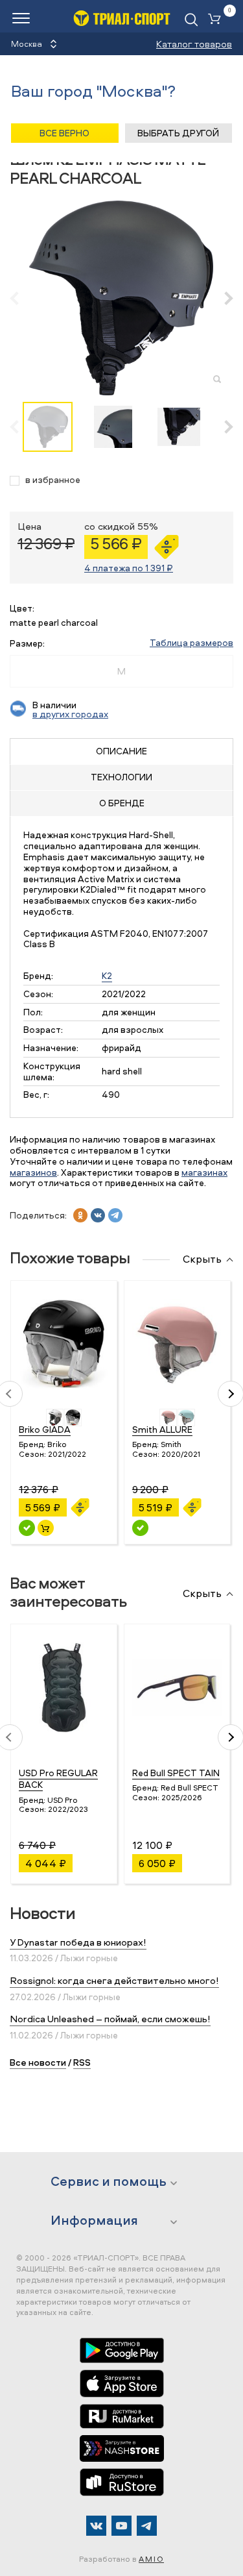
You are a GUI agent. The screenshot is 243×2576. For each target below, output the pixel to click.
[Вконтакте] (96, 2526)
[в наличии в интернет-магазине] (46, 1528)
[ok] (80, 1215)
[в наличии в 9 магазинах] (27, 1528)
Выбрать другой (178, 133)
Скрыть (202, 1259)
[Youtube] (121, 2526)
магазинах (204, 1172)
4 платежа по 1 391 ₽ (129, 568)
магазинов (33, 1172)
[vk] (98, 1215)
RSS (82, 2062)
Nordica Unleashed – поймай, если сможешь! (110, 2019)
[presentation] (21, 298)
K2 (107, 975)
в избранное (53, 480)
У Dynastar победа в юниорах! (78, 1942)
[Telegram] (147, 2526)
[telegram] (115, 1215)
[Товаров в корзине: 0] (217, 20)
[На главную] (122, 18)
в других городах (70, 714)
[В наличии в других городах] (140, 1528)
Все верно (64, 133)
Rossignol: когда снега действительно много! (114, 1980)
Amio (151, 2559)
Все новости (38, 2062)
